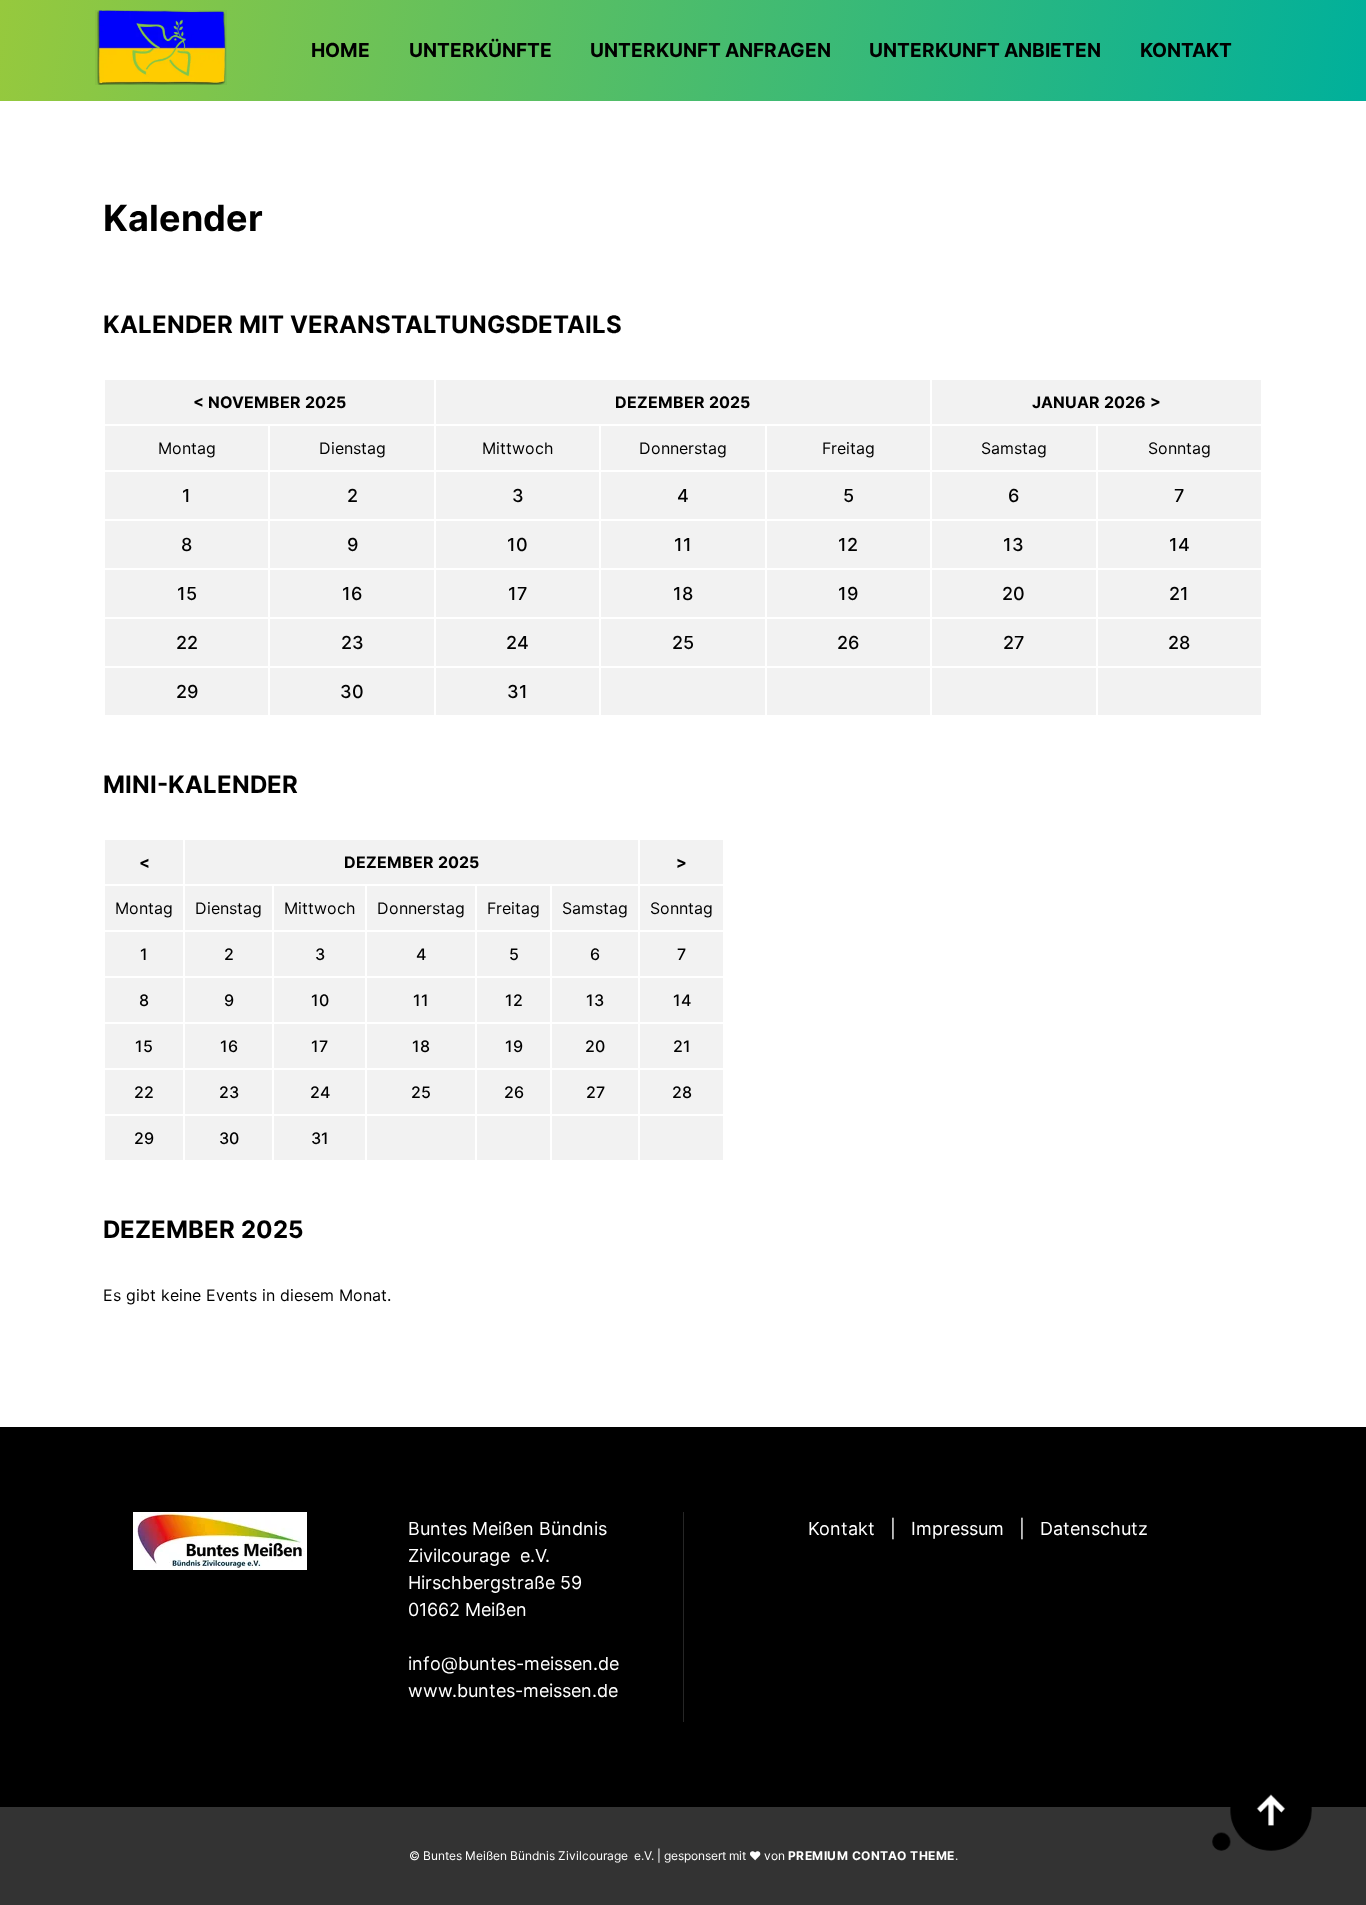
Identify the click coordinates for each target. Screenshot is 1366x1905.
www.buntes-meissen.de (513, 1690)
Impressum (957, 1528)
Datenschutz (1094, 1528)
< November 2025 (269, 402)
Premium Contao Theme (871, 1855)
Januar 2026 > (1096, 402)
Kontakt (841, 1528)
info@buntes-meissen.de (513, 1663)
